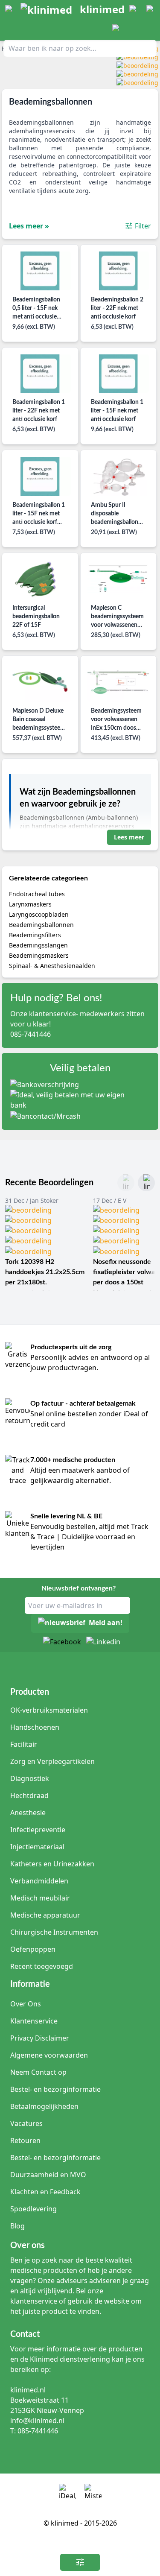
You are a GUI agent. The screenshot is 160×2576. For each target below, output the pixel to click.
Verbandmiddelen (39, 1881)
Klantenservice (34, 2021)
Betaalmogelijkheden (44, 2106)
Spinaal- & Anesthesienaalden (52, 966)
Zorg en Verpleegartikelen (52, 1761)
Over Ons (26, 2004)
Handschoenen (35, 1727)
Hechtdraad (29, 1795)
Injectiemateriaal (37, 1847)
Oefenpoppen (33, 1949)
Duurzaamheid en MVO (48, 2175)
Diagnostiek (30, 1778)
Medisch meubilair (40, 1898)
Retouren (25, 2140)
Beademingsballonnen (41, 925)
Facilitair (24, 1744)
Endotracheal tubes (37, 894)
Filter (143, 226)
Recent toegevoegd (42, 1966)
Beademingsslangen (38, 945)
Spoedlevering (33, 2209)
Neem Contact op (38, 2072)
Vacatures (26, 2123)
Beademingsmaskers (39, 955)
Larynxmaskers (30, 904)
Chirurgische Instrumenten (54, 1932)
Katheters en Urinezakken (52, 1864)
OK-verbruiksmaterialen (49, 1710)
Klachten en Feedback (45, 2192)
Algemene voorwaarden (49, 2055)
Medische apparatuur (45, 1915)
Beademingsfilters (35, 935)
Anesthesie (28, 1813)
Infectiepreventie (38, 1830)
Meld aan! (106, 1623)
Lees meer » (29, 226)
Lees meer (129, 837)
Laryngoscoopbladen (39, 914)
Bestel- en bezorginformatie (55, 2089)
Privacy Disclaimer (40, 2038)
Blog (17, 2226)
